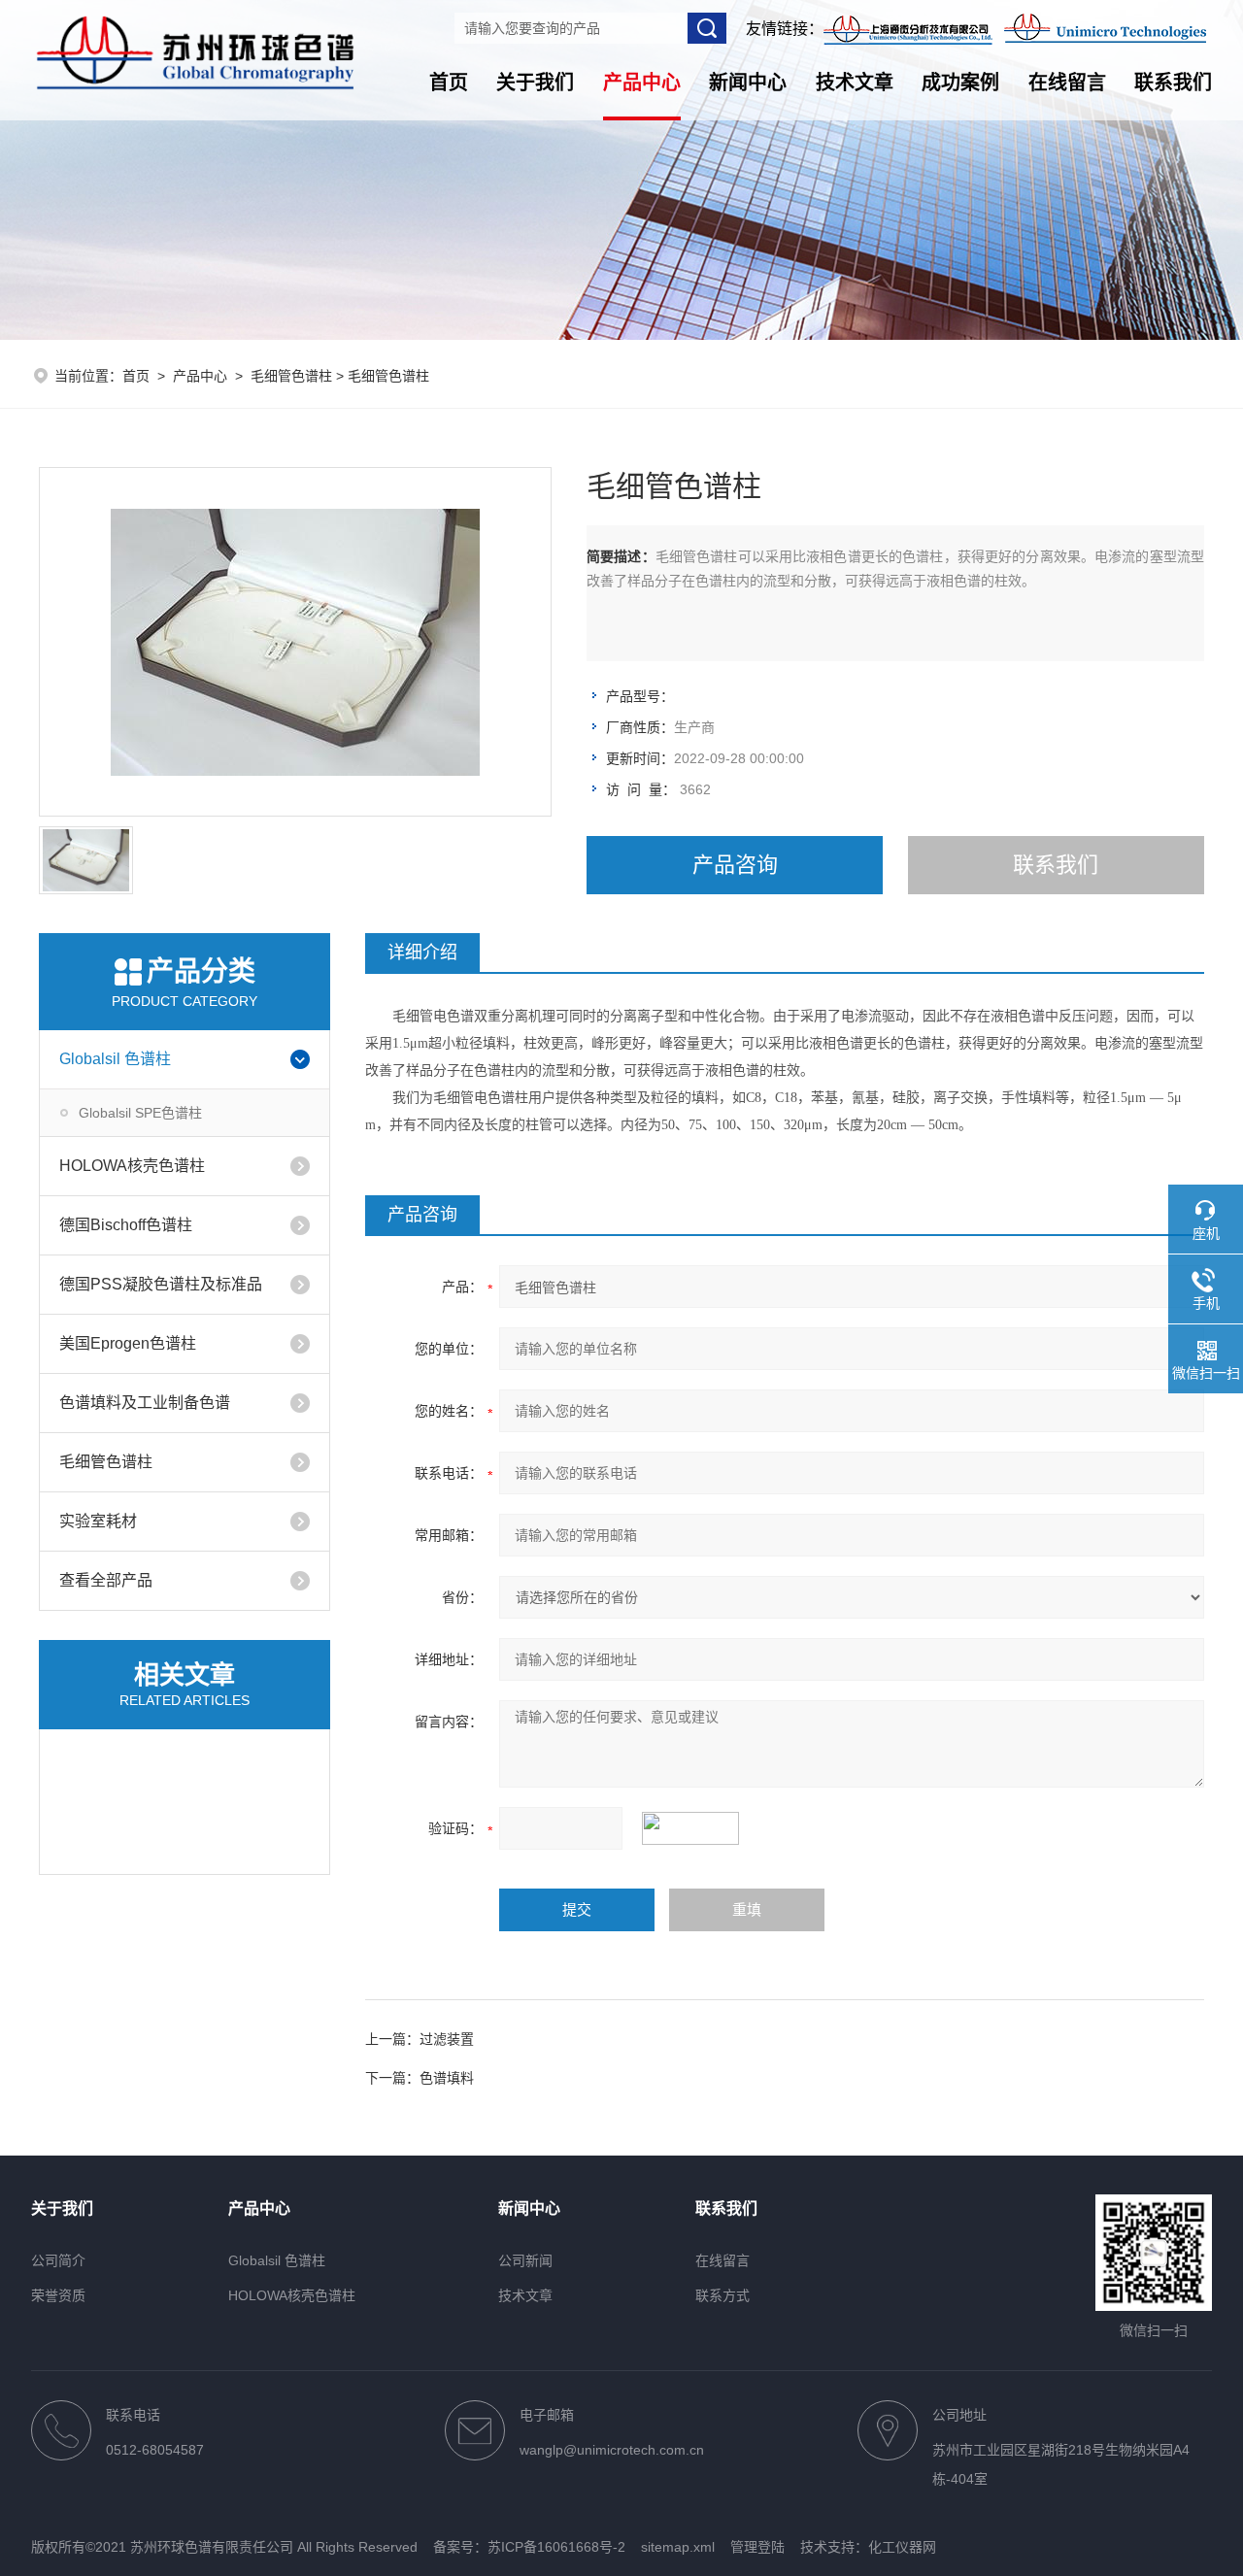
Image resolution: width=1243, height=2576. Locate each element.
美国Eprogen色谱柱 (128, 1343)
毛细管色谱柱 (291, 376)
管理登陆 (757, 2547)
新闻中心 (748, 83)
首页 (449, 83)
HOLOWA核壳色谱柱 (132, 1166)
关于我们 (535, 83)
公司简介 (58, 2260)
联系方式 (722, 2295)
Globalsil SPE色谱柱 (140, 1113)
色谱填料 (447, 2078)
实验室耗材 (98, 1521)
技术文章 (855, 83)
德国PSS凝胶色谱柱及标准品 (161, 1284)
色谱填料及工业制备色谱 (145, 1403)
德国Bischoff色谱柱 (126, 1225)
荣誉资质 (58, 2295)
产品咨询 (735, 865)
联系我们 (1173, 83)
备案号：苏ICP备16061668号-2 (529, 2547)
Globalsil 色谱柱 (115, 1059)
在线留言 (1067, 83)
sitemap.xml (678, 2547)
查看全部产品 (106, 1580)
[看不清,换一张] (700, 1828)
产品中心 (642, 83)
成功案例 (960, 83)
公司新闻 (525, 2260)
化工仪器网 (902, 2547)
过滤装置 (447, 2039)
